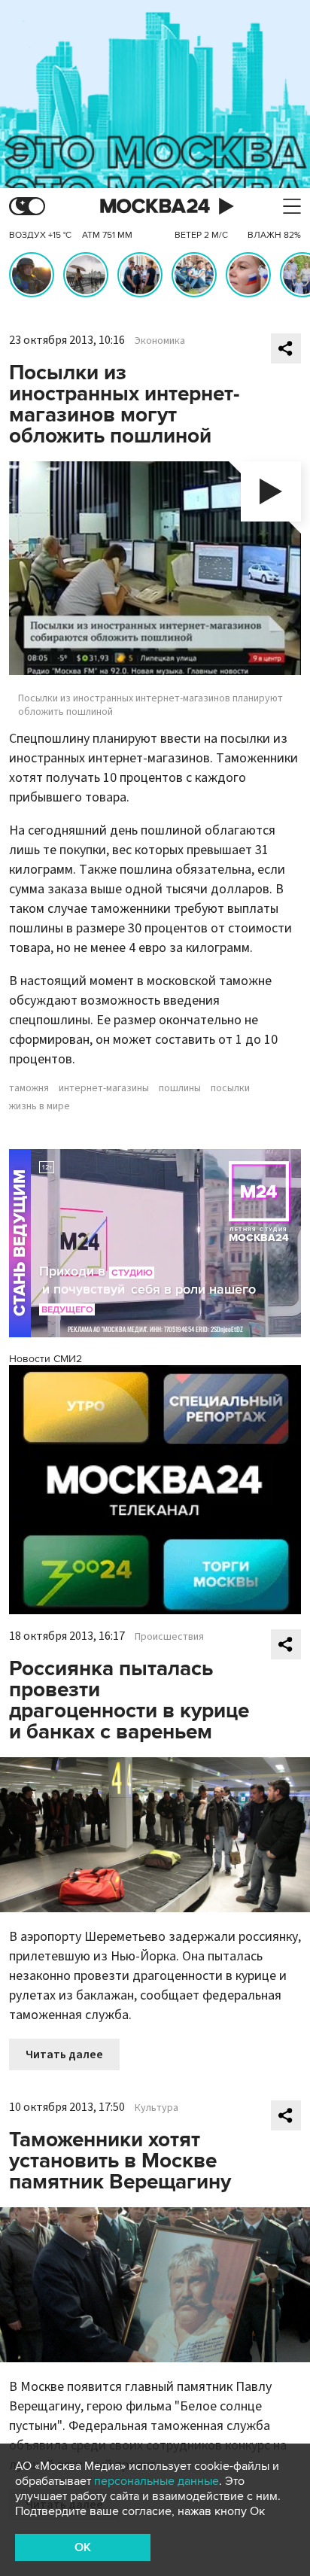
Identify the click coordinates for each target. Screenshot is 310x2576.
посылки (230, 1088)
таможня (29, 1088)
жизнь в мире (40, 1106)
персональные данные (157, 2481)
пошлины (180, 1088)
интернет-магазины (104, 1088)
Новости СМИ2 (46, 1359)
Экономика (160, 341)
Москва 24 (155, 207)
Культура (157, 2108)
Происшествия (169, 1637)
